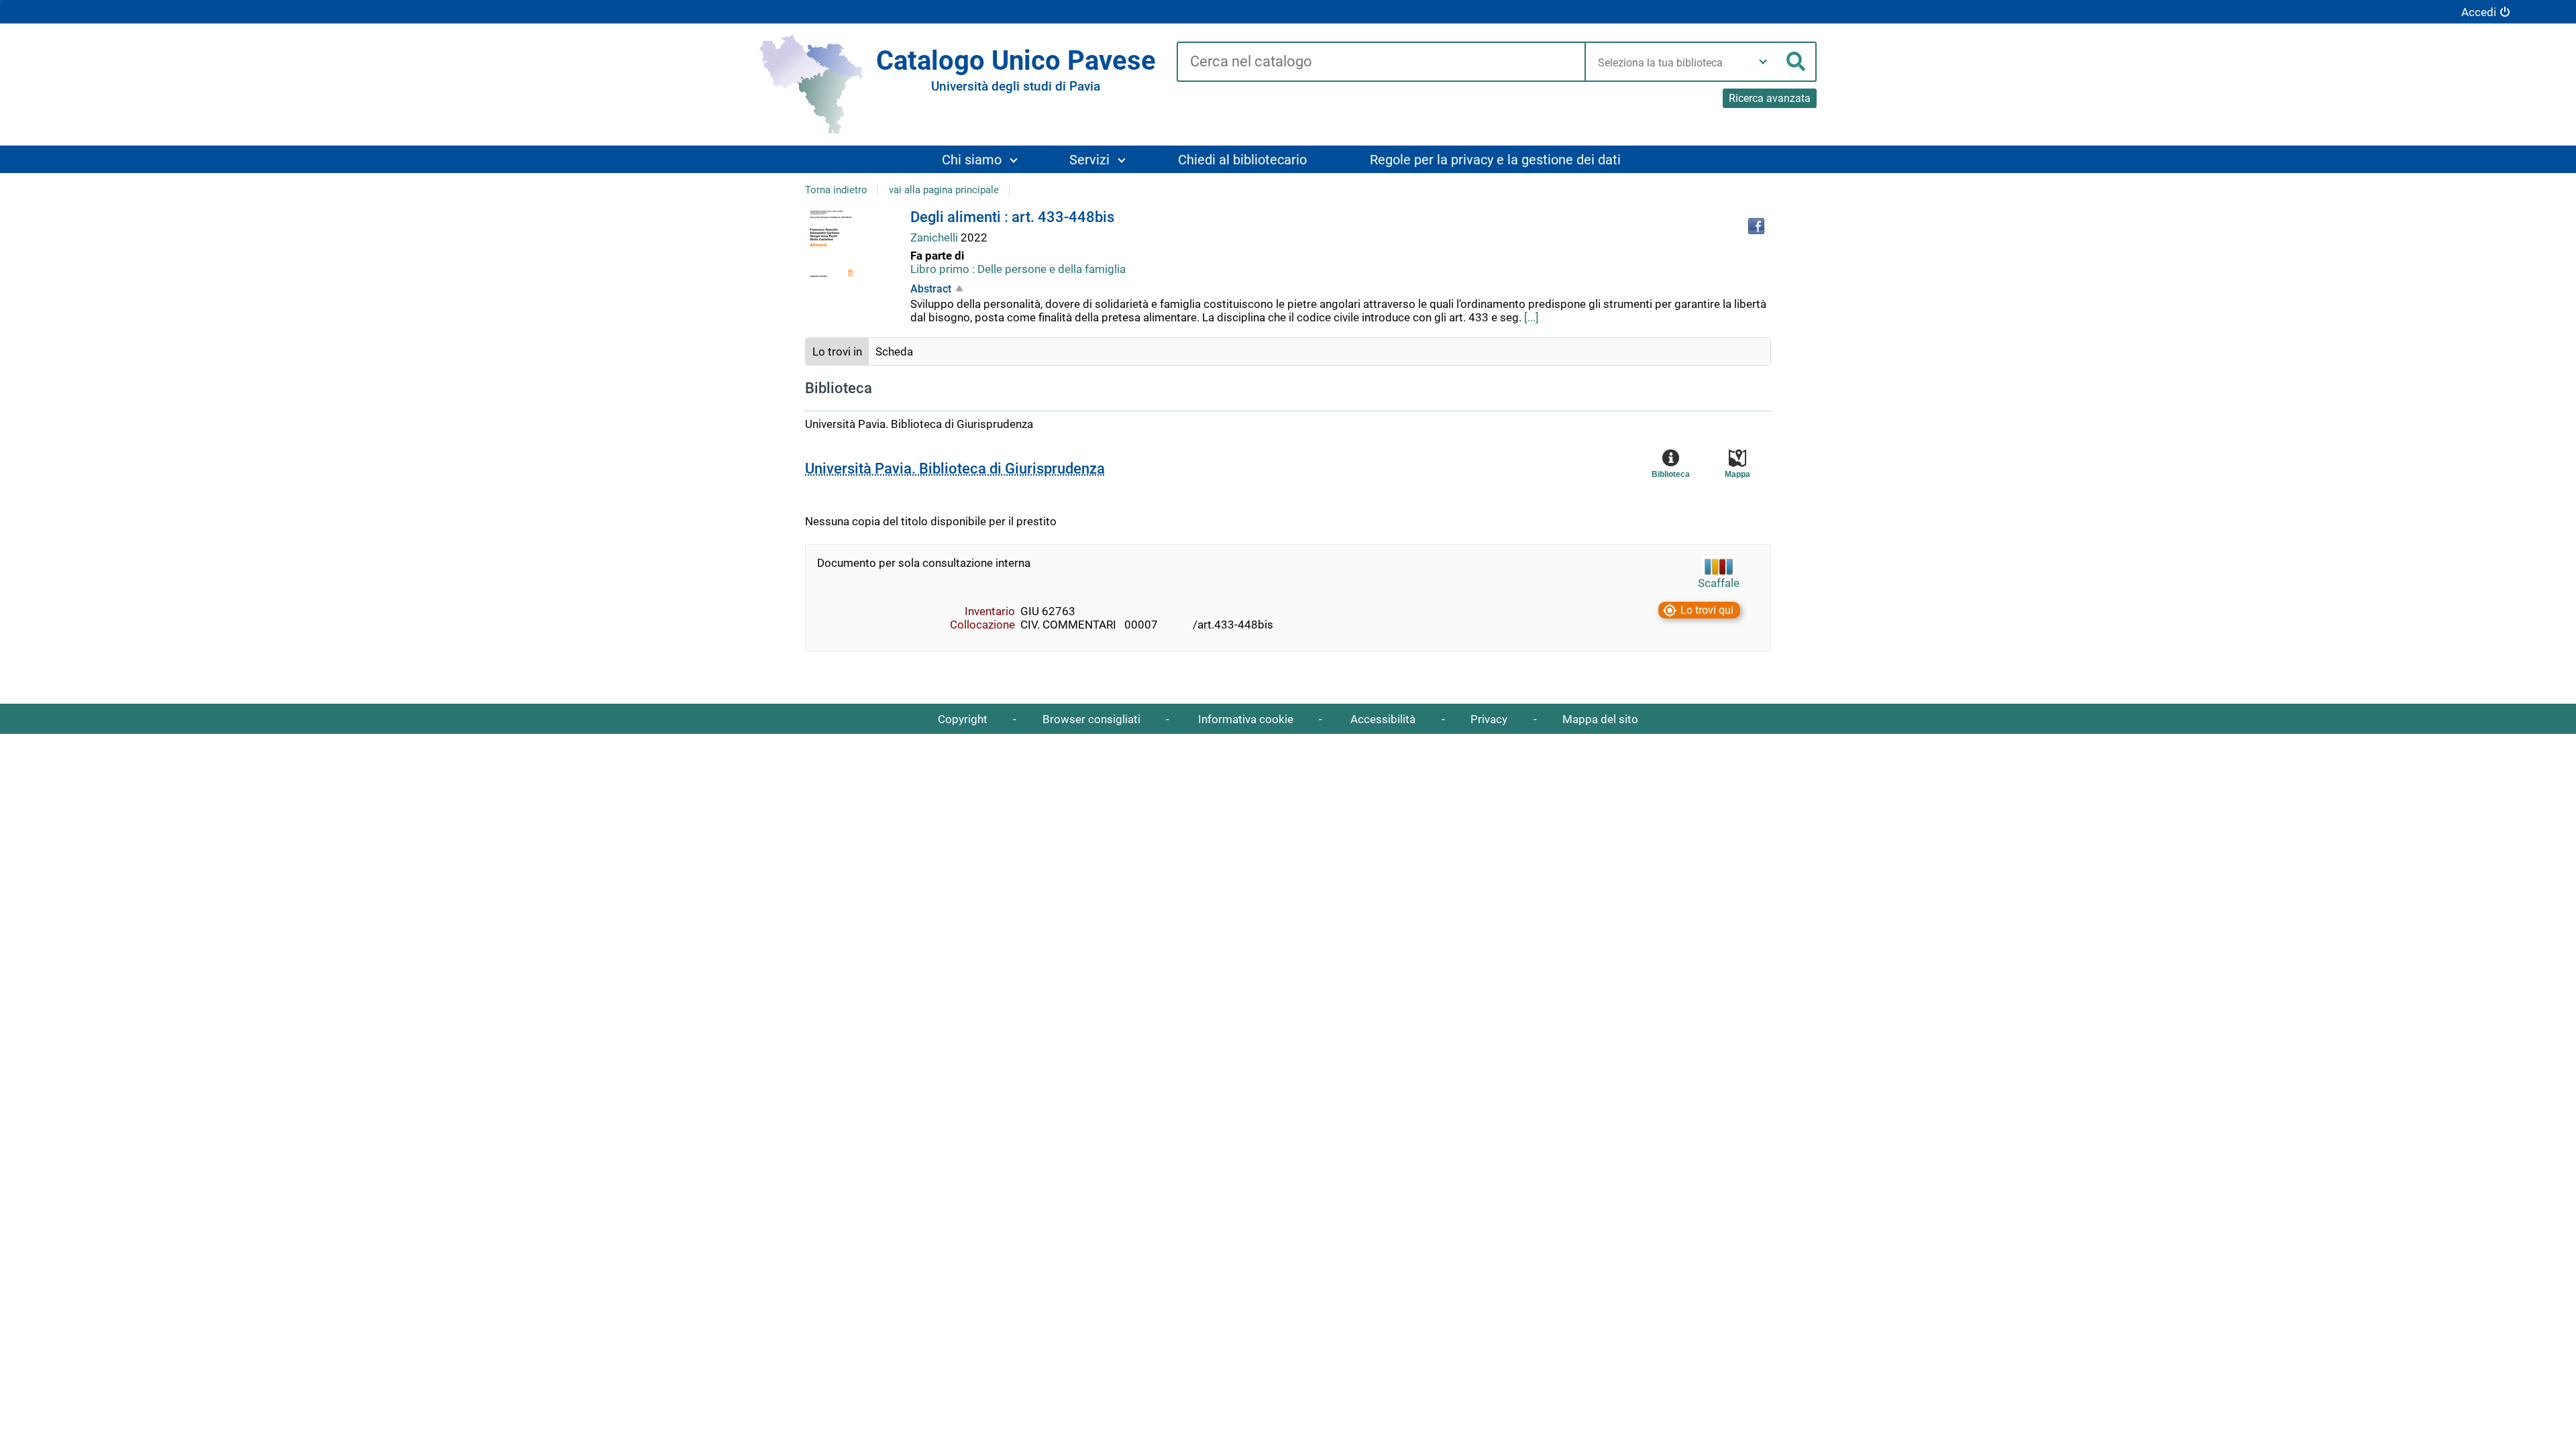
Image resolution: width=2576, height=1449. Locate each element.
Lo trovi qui (1707, 610)
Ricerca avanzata (1770, 98)
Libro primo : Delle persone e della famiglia (1018, 269)
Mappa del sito (1600, 719)
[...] (1532, 317)
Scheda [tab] (894, 352)
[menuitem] (979, 159)
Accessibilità (1383, 719)
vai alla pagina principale (944, 190)
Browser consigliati (1091, 719)
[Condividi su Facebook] (1756, 226)
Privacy (1489, 719)
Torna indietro (836, 190)
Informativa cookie (1246, 719)
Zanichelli (935, 237)
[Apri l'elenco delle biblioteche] (1763, 62)
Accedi (2479, 12)
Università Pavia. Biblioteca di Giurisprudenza (955, 469)
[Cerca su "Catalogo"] (1381, 62)
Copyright (963, 719)
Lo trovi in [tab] (837, 352)
